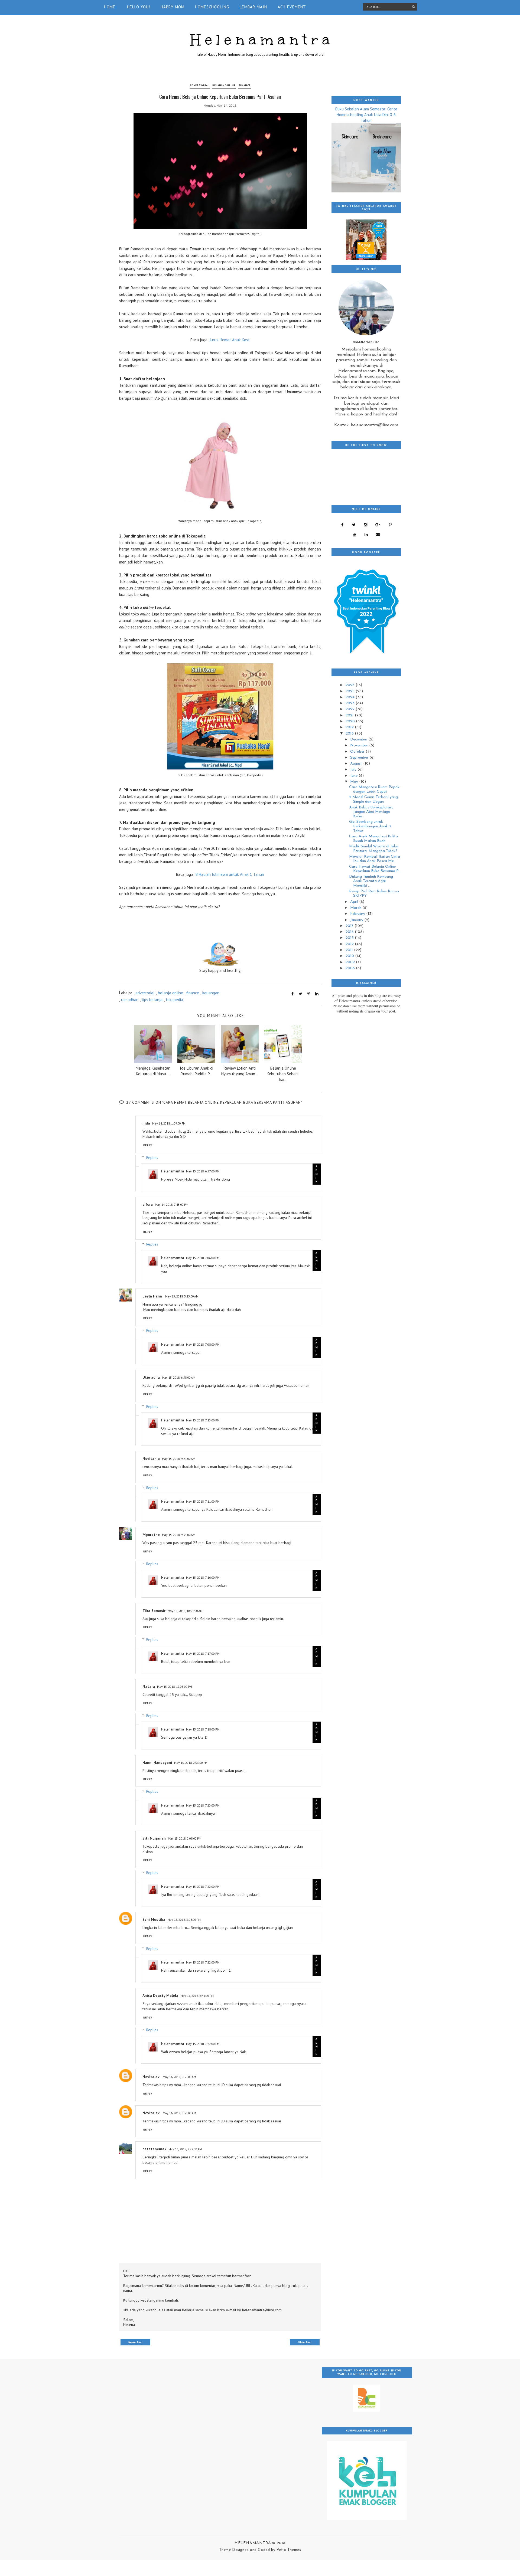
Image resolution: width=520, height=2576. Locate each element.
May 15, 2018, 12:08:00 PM (175, 1687)
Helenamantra (262, 40)
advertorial (200, 85)
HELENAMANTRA (253, 2543)
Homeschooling (212, 7)
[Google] (378, 525)
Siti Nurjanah (154, 1838)
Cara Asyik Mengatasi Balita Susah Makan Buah (373, 839)
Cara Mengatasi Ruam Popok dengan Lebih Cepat (374, 789)
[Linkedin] (366, 535)
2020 (351, 721)
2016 (350, 932)
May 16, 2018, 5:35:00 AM (179, 2077)
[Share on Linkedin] (317, 994)
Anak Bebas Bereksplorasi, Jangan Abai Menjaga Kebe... (371, 812)
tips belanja (152, 1000)
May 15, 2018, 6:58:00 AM (179, 1377)
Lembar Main (253, 7)
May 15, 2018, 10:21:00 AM (185, 1611)
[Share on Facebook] (292, 994)
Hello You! (139, 7)
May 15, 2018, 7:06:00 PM (203, 1258)
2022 (351, 709)
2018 (350, 734)
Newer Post (136, 2342)
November (360, 745)
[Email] (378, 535)
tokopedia (174, 1000)
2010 (350, 956)
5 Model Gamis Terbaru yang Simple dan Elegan (373, 799)
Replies (152, 1158)
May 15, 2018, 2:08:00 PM (185, 1838)
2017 (350, 926)
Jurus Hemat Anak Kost (230, 340)
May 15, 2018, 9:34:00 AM (179, 1535)
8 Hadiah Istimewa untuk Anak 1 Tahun (230, 874)
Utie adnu (151, 1377)
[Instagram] (365, 525)
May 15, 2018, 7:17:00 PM (203, 1654)
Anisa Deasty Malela (160, 1995)
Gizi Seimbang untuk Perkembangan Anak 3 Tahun (370, 826)
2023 (351, 703)
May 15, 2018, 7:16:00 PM (203, 1577)
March (356, 908)
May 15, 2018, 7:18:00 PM (203, 1729)
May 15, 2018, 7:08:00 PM (203, 1344)
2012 (350, 944)
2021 (350, 715)
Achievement (292, 7)
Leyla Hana (153, 1296)
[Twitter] (354, 525)
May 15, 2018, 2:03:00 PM (191, 1763)
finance (245, 85)
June (354, 776)
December (359, 740)
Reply (148, 1145)
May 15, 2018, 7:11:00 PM (203, 1501)
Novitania (151, 1459)
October (358, 752)
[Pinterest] (390, 525)
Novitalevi (152, 2077)
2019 (350, 727)
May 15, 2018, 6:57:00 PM (203, 1171)
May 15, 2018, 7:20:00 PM (203, 1805)
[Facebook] (342, 525)
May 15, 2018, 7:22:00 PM (203, 1887)
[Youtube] (354, 535)
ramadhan (130, 1000)
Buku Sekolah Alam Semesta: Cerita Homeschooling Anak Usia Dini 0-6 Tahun (366, 115)
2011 (350, 950)
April (355, 902)
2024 (351, 697)
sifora (148, 1204)
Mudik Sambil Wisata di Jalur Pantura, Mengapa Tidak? (374, 849)
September (360, 758)
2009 (351, 962)
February (358, 914)
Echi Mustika (154, 1919)
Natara (149, 1686)
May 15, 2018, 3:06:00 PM (184, 1920)
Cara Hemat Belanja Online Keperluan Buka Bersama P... (375, 869)
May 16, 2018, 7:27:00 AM (185, 2149)
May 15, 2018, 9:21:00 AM (179, 1459)
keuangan (211, 993)
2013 (350, 938)
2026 (351, 685)
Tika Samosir (154, 1611)
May (355, 782)
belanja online (224, 85)
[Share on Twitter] (300, 994)
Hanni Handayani (157, 1762)
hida (146, 1123)
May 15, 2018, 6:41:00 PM (197, 1996)
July (354, 770)
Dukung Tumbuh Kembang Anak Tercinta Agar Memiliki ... (371, 881)
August (357, 764)
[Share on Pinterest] (309, 994)
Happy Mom (173, 7)
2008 (351, 968)
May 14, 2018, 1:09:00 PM (169, 1123)
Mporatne (151, 1535)
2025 (351, 691)
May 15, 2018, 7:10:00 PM (203, 1420)
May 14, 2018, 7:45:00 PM (172, 1205)
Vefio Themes (289, 2550)
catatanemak (154, 2149)
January (357, 920)
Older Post (305, 2342)
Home (110, 7)
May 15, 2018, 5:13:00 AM (182, 1296)
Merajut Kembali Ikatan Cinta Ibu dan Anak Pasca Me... (375, 859)
